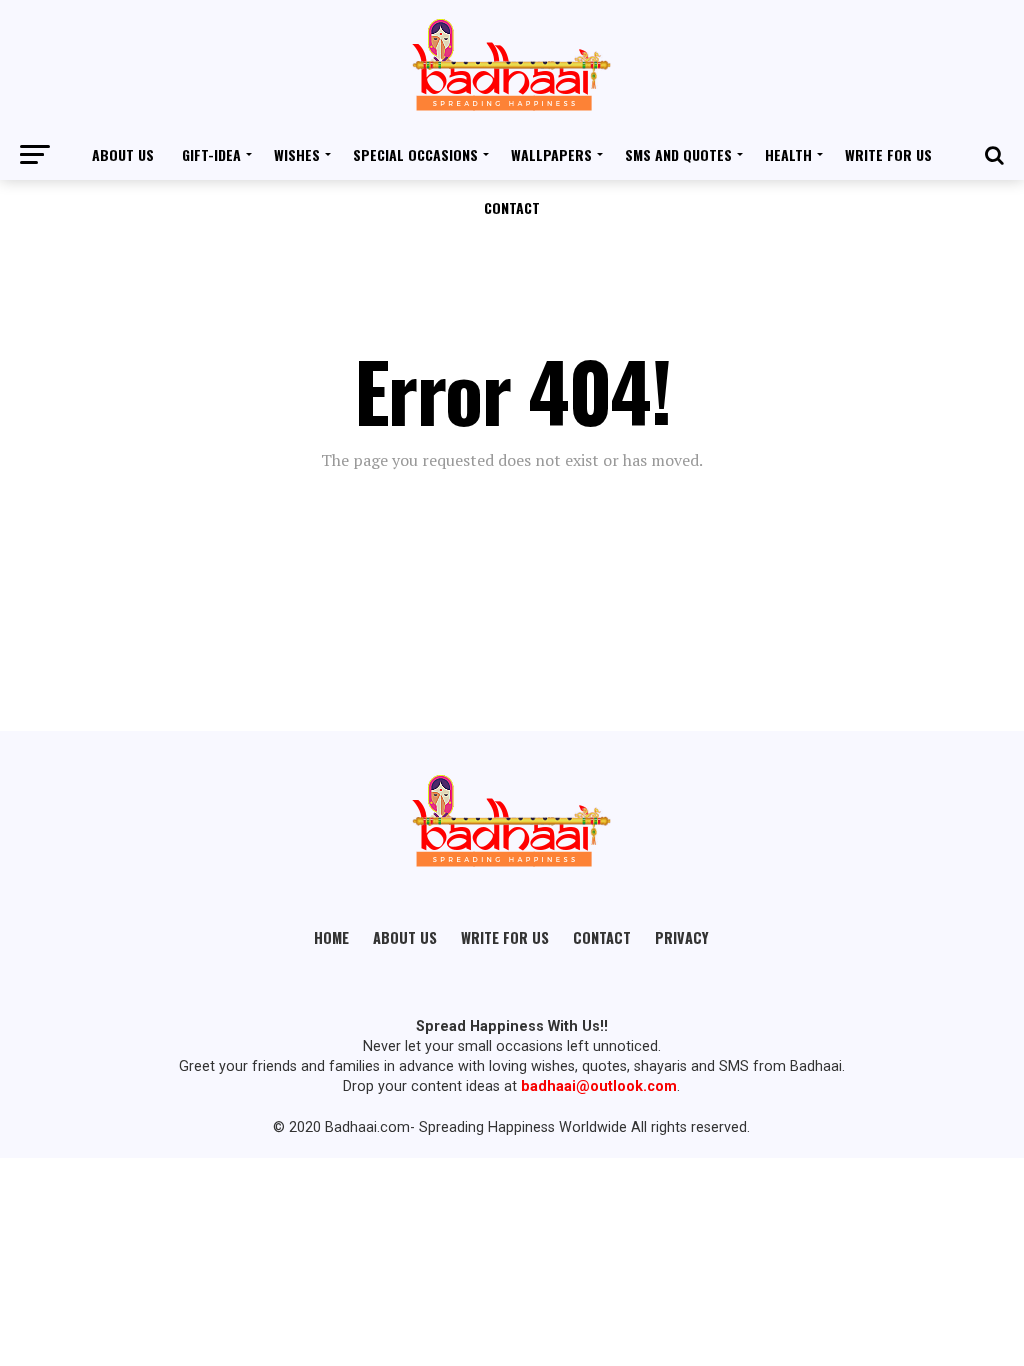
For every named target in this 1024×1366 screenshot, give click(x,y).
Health (788, 154)
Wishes (297, 154)
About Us (123, 154)
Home (331, 937)
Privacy (682, 937)
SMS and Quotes (678, 154)
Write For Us (888, 154)
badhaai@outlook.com (599, 1086)
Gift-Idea (211, 154)
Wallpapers (551, 154)
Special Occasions (415, 154)
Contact (512, 207)
